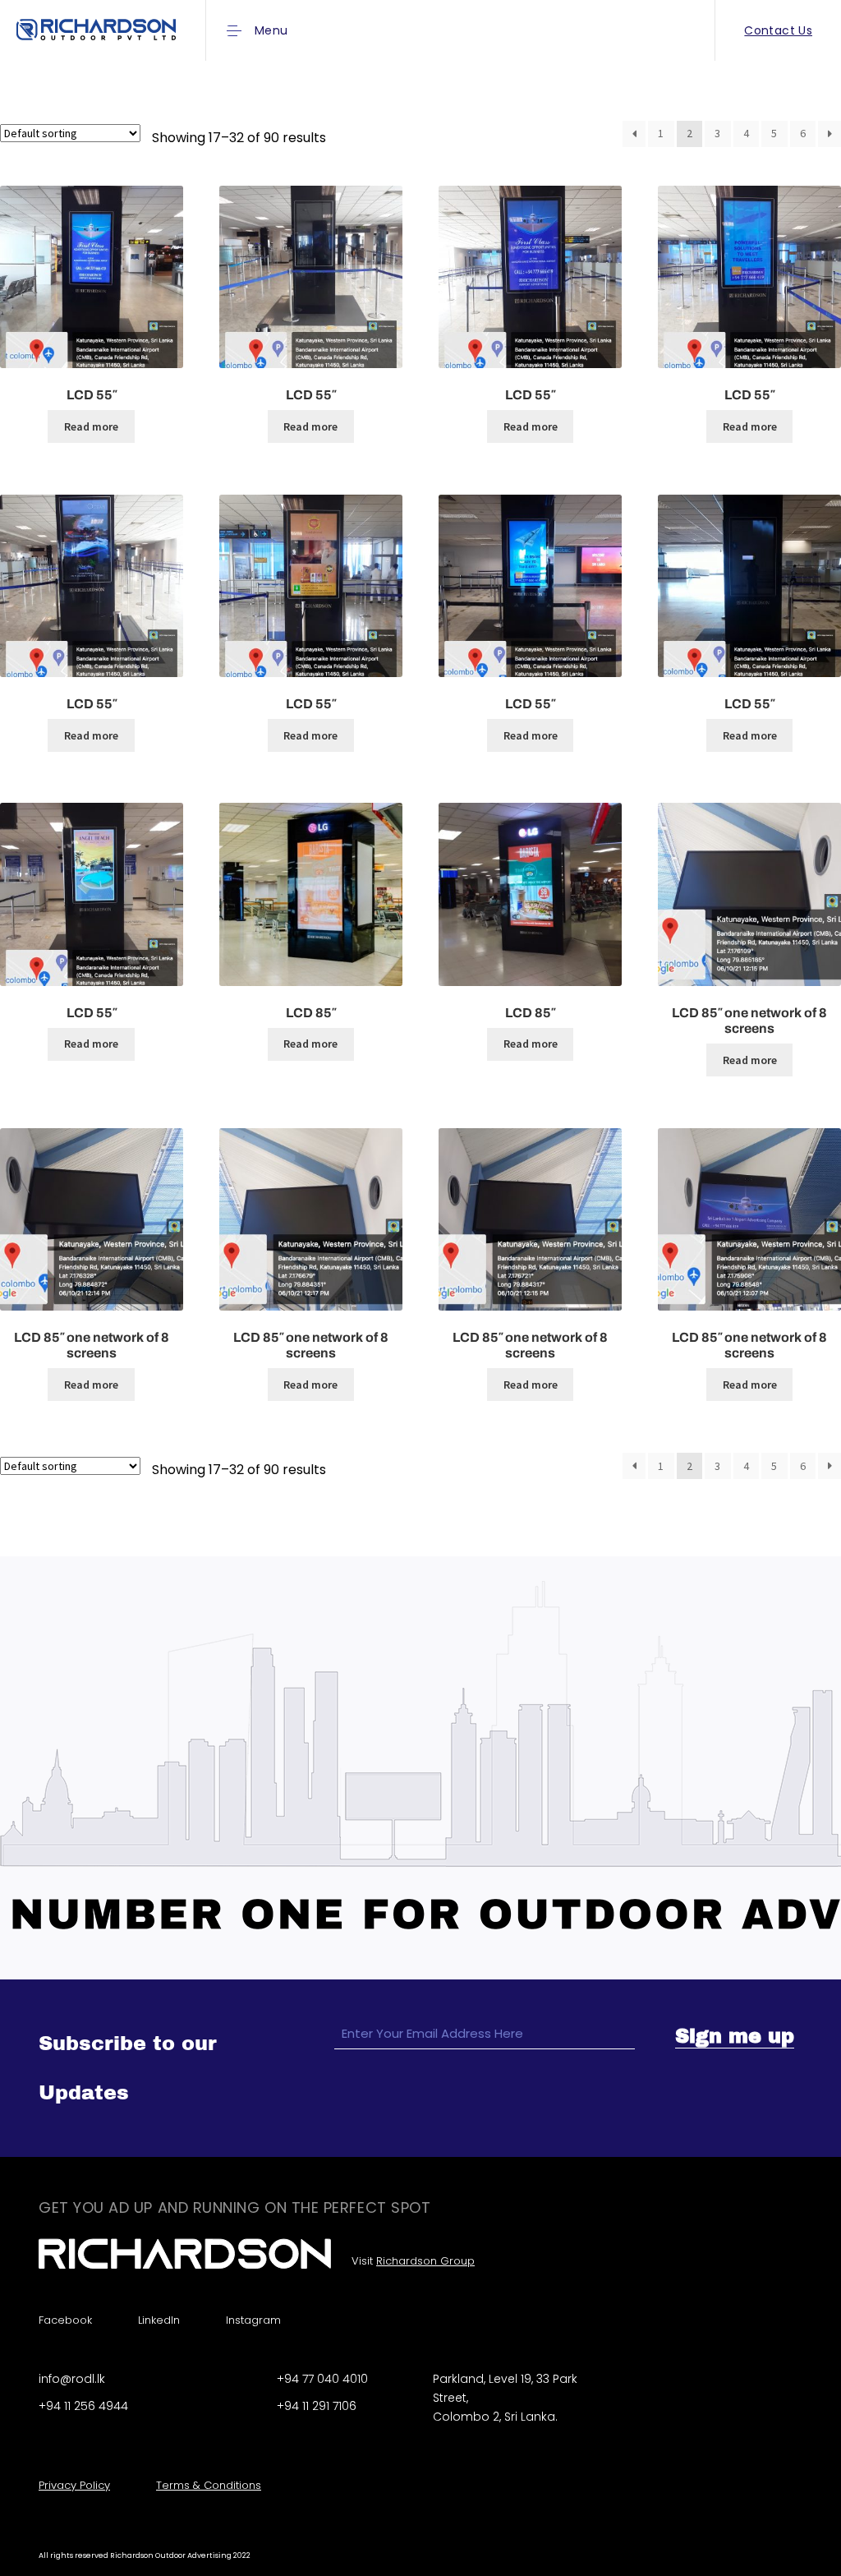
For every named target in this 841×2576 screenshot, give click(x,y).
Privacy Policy (74, 2485)
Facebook (65, 2320)
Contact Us (778, 30)
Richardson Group (425, 2261)
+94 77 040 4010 (322, 2379)
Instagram (253, 2320)
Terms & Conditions (209, 2485)
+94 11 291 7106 (317, 2406)
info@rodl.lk (72, 2379)
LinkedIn (159, 2320)
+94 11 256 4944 (83, 2406)
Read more (91, 426)
